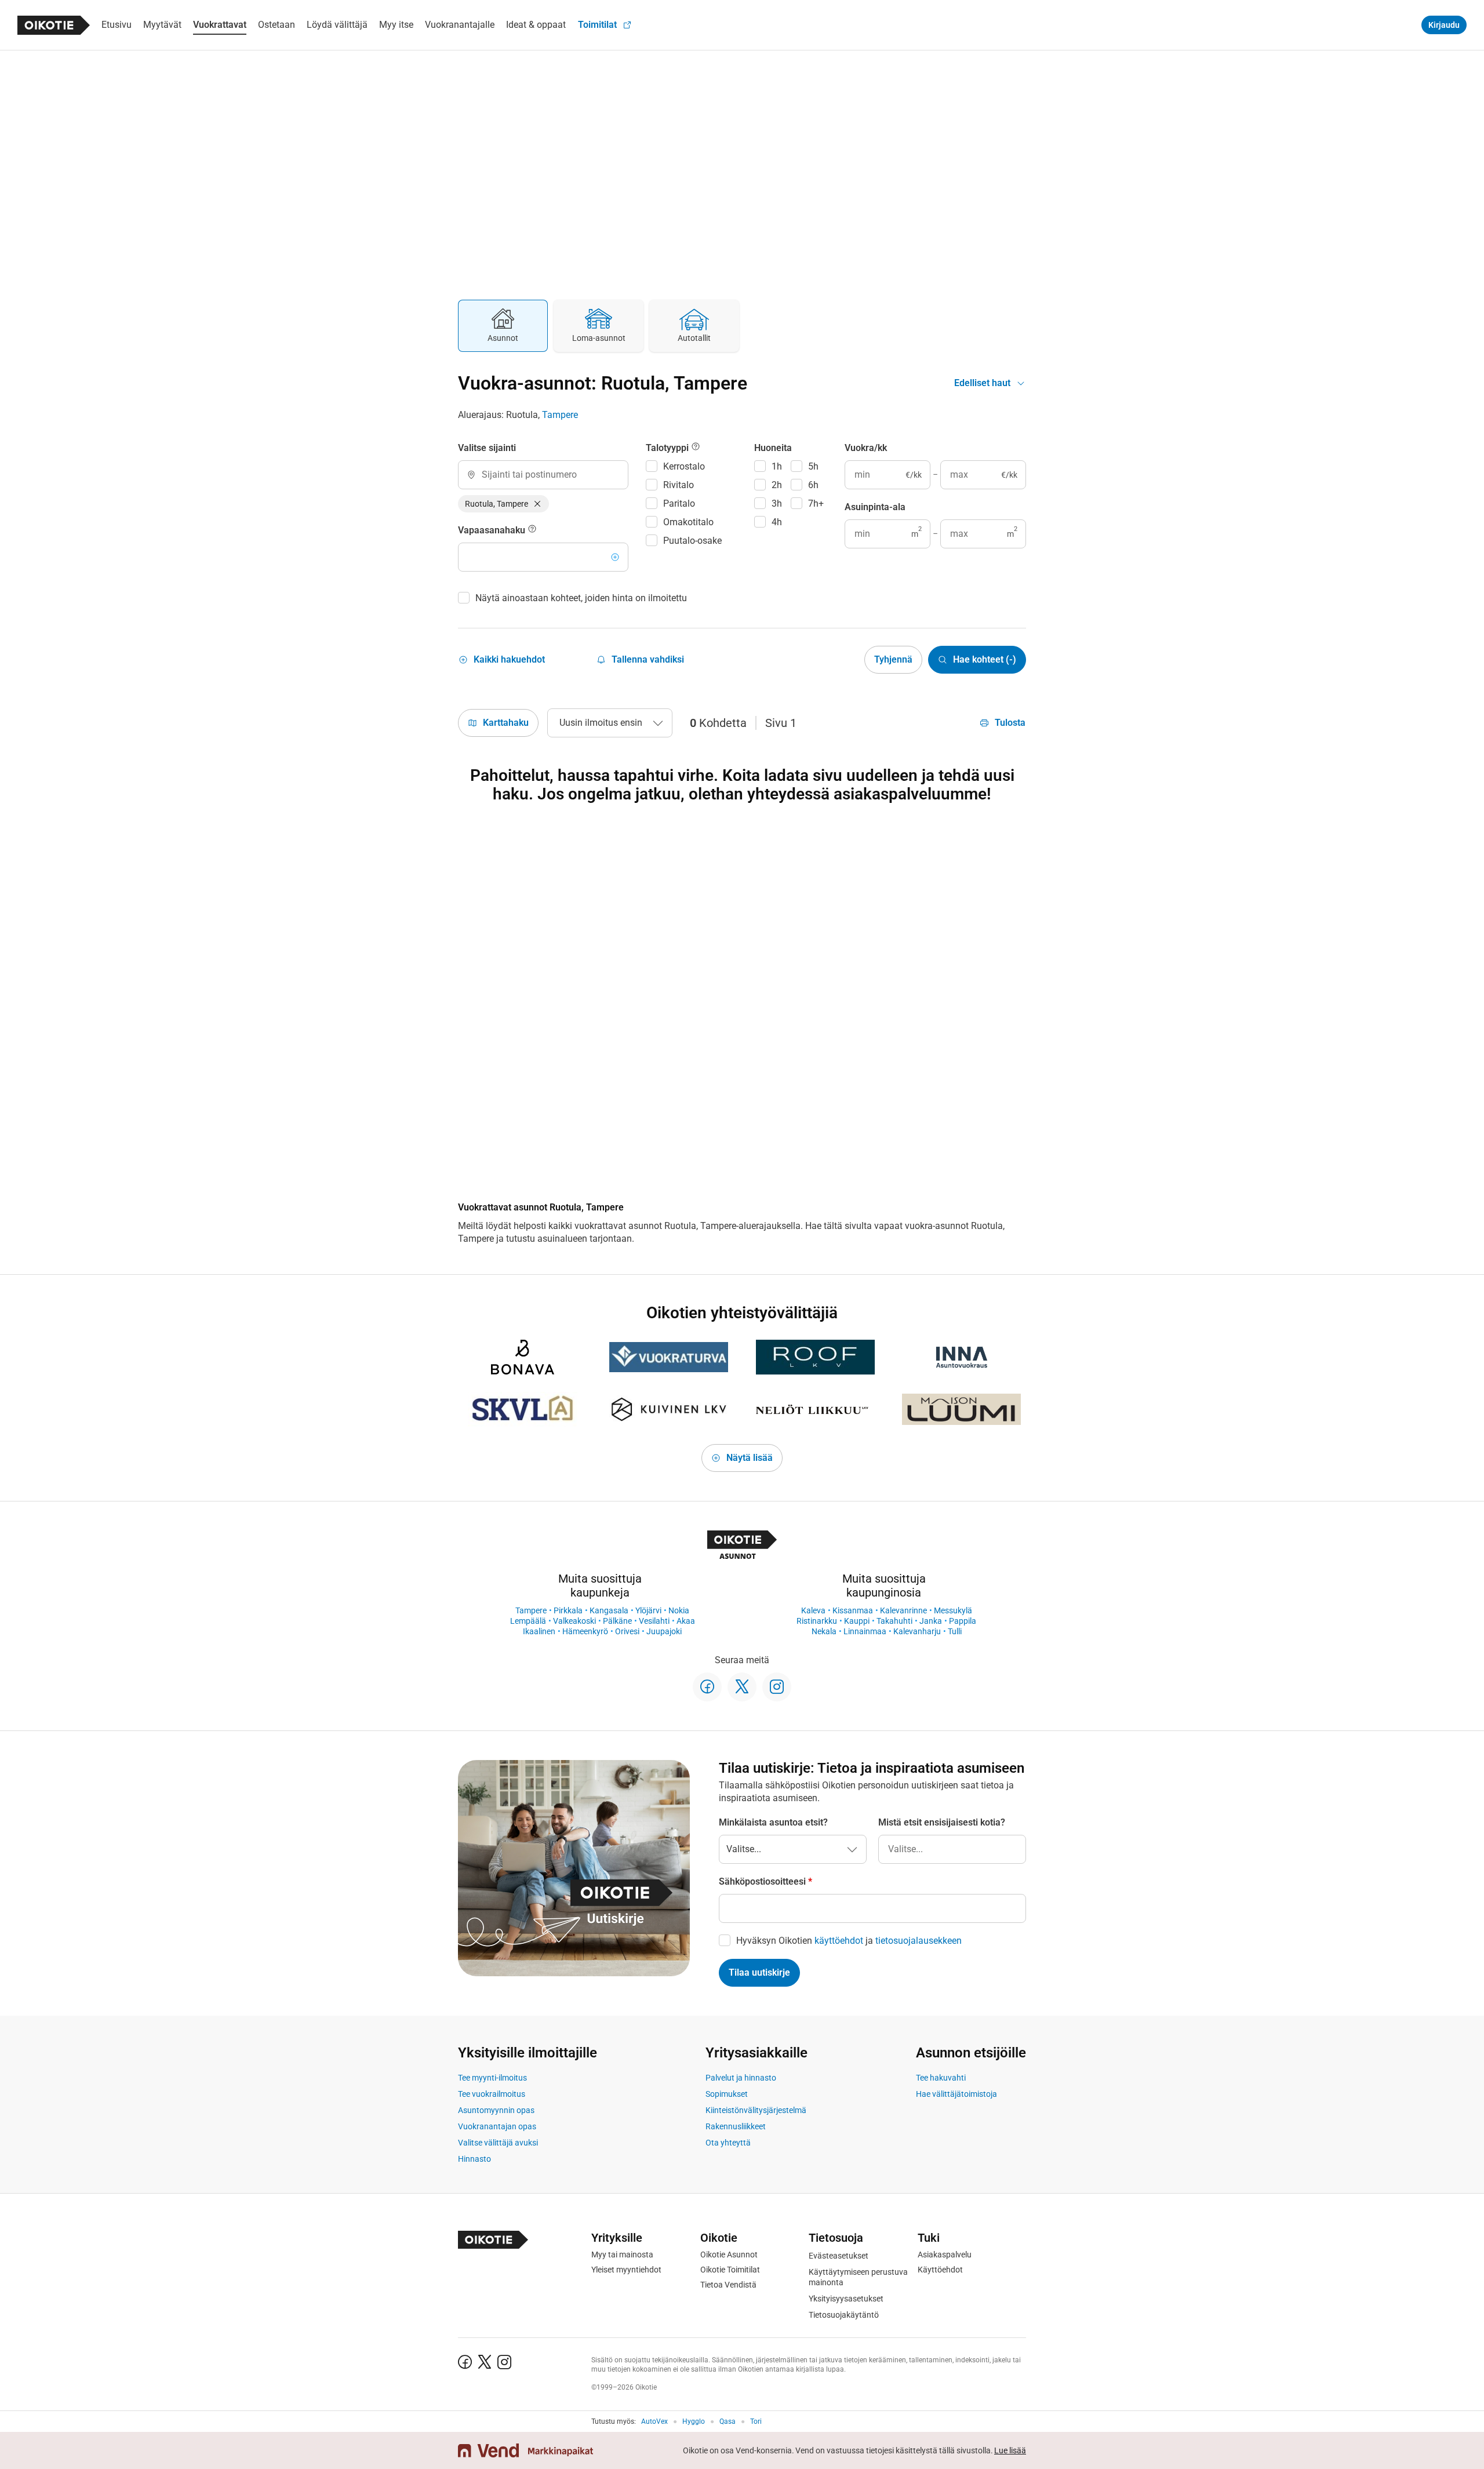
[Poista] (537, 504)
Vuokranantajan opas (497, 2126)
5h (813, 466)
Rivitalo (679, 485)
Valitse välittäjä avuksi (498, 2143)
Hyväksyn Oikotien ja (849, 1941)
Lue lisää (1010, 2450)
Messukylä (953, 1610)
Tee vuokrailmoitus (492, 2094)
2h (777, 485)
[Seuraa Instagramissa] (777, 1687)
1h (777, 466)
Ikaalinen (539, 1631)
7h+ (816, 503)
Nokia (679, 1610)
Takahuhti (894, 1621)
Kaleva (813, 1610)
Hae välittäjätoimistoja (956, 2094)
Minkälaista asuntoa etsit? (773, 1822)
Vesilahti (654, 1621)
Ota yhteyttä (728, 2143)
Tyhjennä (893, 659)
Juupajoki (664, 1631)
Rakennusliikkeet (736, 2126)
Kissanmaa (853, 1610)
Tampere (560, 415)
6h (813, 485)
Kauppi (857, 1621)
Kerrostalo (684, 466)
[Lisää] (615, 557)
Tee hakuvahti (941, 2078)
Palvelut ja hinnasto (741, 2078)
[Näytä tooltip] (532, 530)
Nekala (824, 1631)
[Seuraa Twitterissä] (742, 1687)
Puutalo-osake (692, 541)
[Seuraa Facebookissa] (707, 1687)
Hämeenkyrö (585, 1631)
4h (777, 522)
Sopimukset (727, 2094)
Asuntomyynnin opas (496, 2110)
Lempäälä (528, 1621)
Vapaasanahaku (493, 530)
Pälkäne (617, 1621)
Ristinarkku (817, 1621)
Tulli (955, 1631)
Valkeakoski (574, 1621)
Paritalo (679, 503)
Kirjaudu (1444, 25)
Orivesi (627, 1631)
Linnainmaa (865, 1631)
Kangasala (609, 1610)
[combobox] (543, 475)
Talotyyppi (668, 448)
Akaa (686, 1621)
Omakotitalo (688, 522)
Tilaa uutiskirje (759, 1972)
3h (777, 503)
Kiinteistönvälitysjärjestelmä (756, 2110)
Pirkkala (568, 1610)
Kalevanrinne (903, 1610)
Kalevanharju (917, 1631)
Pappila (963, 1621)
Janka (931, 1621)
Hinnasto (474, 2159)
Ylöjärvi (648, 1610)
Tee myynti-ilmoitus (492, 2078)
